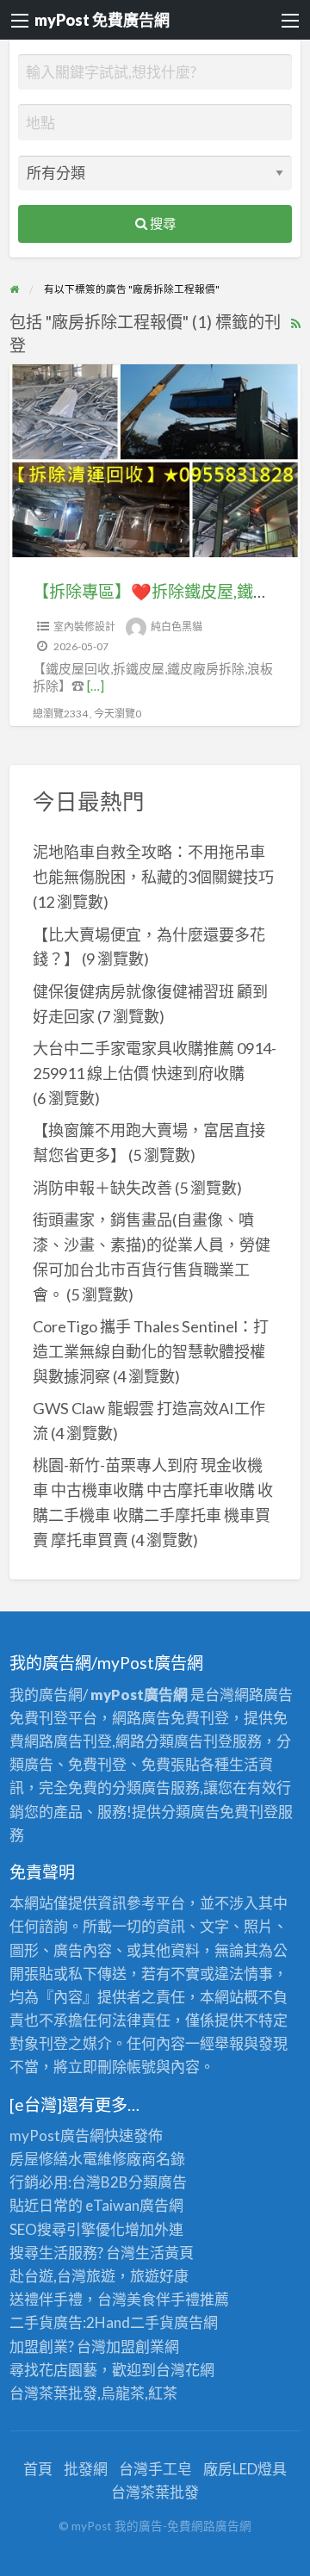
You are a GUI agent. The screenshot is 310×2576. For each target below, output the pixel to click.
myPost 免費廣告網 (102, 20)
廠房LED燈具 (245, 2469)
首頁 (38, 2469)
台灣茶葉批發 (53, 2393)
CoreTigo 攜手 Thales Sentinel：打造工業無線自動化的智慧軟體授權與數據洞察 (151, 1351)
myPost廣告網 (57, 2135)
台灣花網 (185, 2370)
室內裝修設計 (84, 627)
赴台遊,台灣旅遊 (62, 2276)
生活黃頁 (164, 2253)
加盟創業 (135, 2346)
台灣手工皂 (155, 2469)
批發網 (86, 2469)
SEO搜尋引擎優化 (67, 2229)
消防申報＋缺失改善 (102, 1188)
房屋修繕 (39, 2159)
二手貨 (152, 2322)
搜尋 (161, 223)
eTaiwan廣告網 (134, 2205)
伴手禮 (178, 2299)
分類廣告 (158, 2182)
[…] (96, 686)
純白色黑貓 (177, 627)
